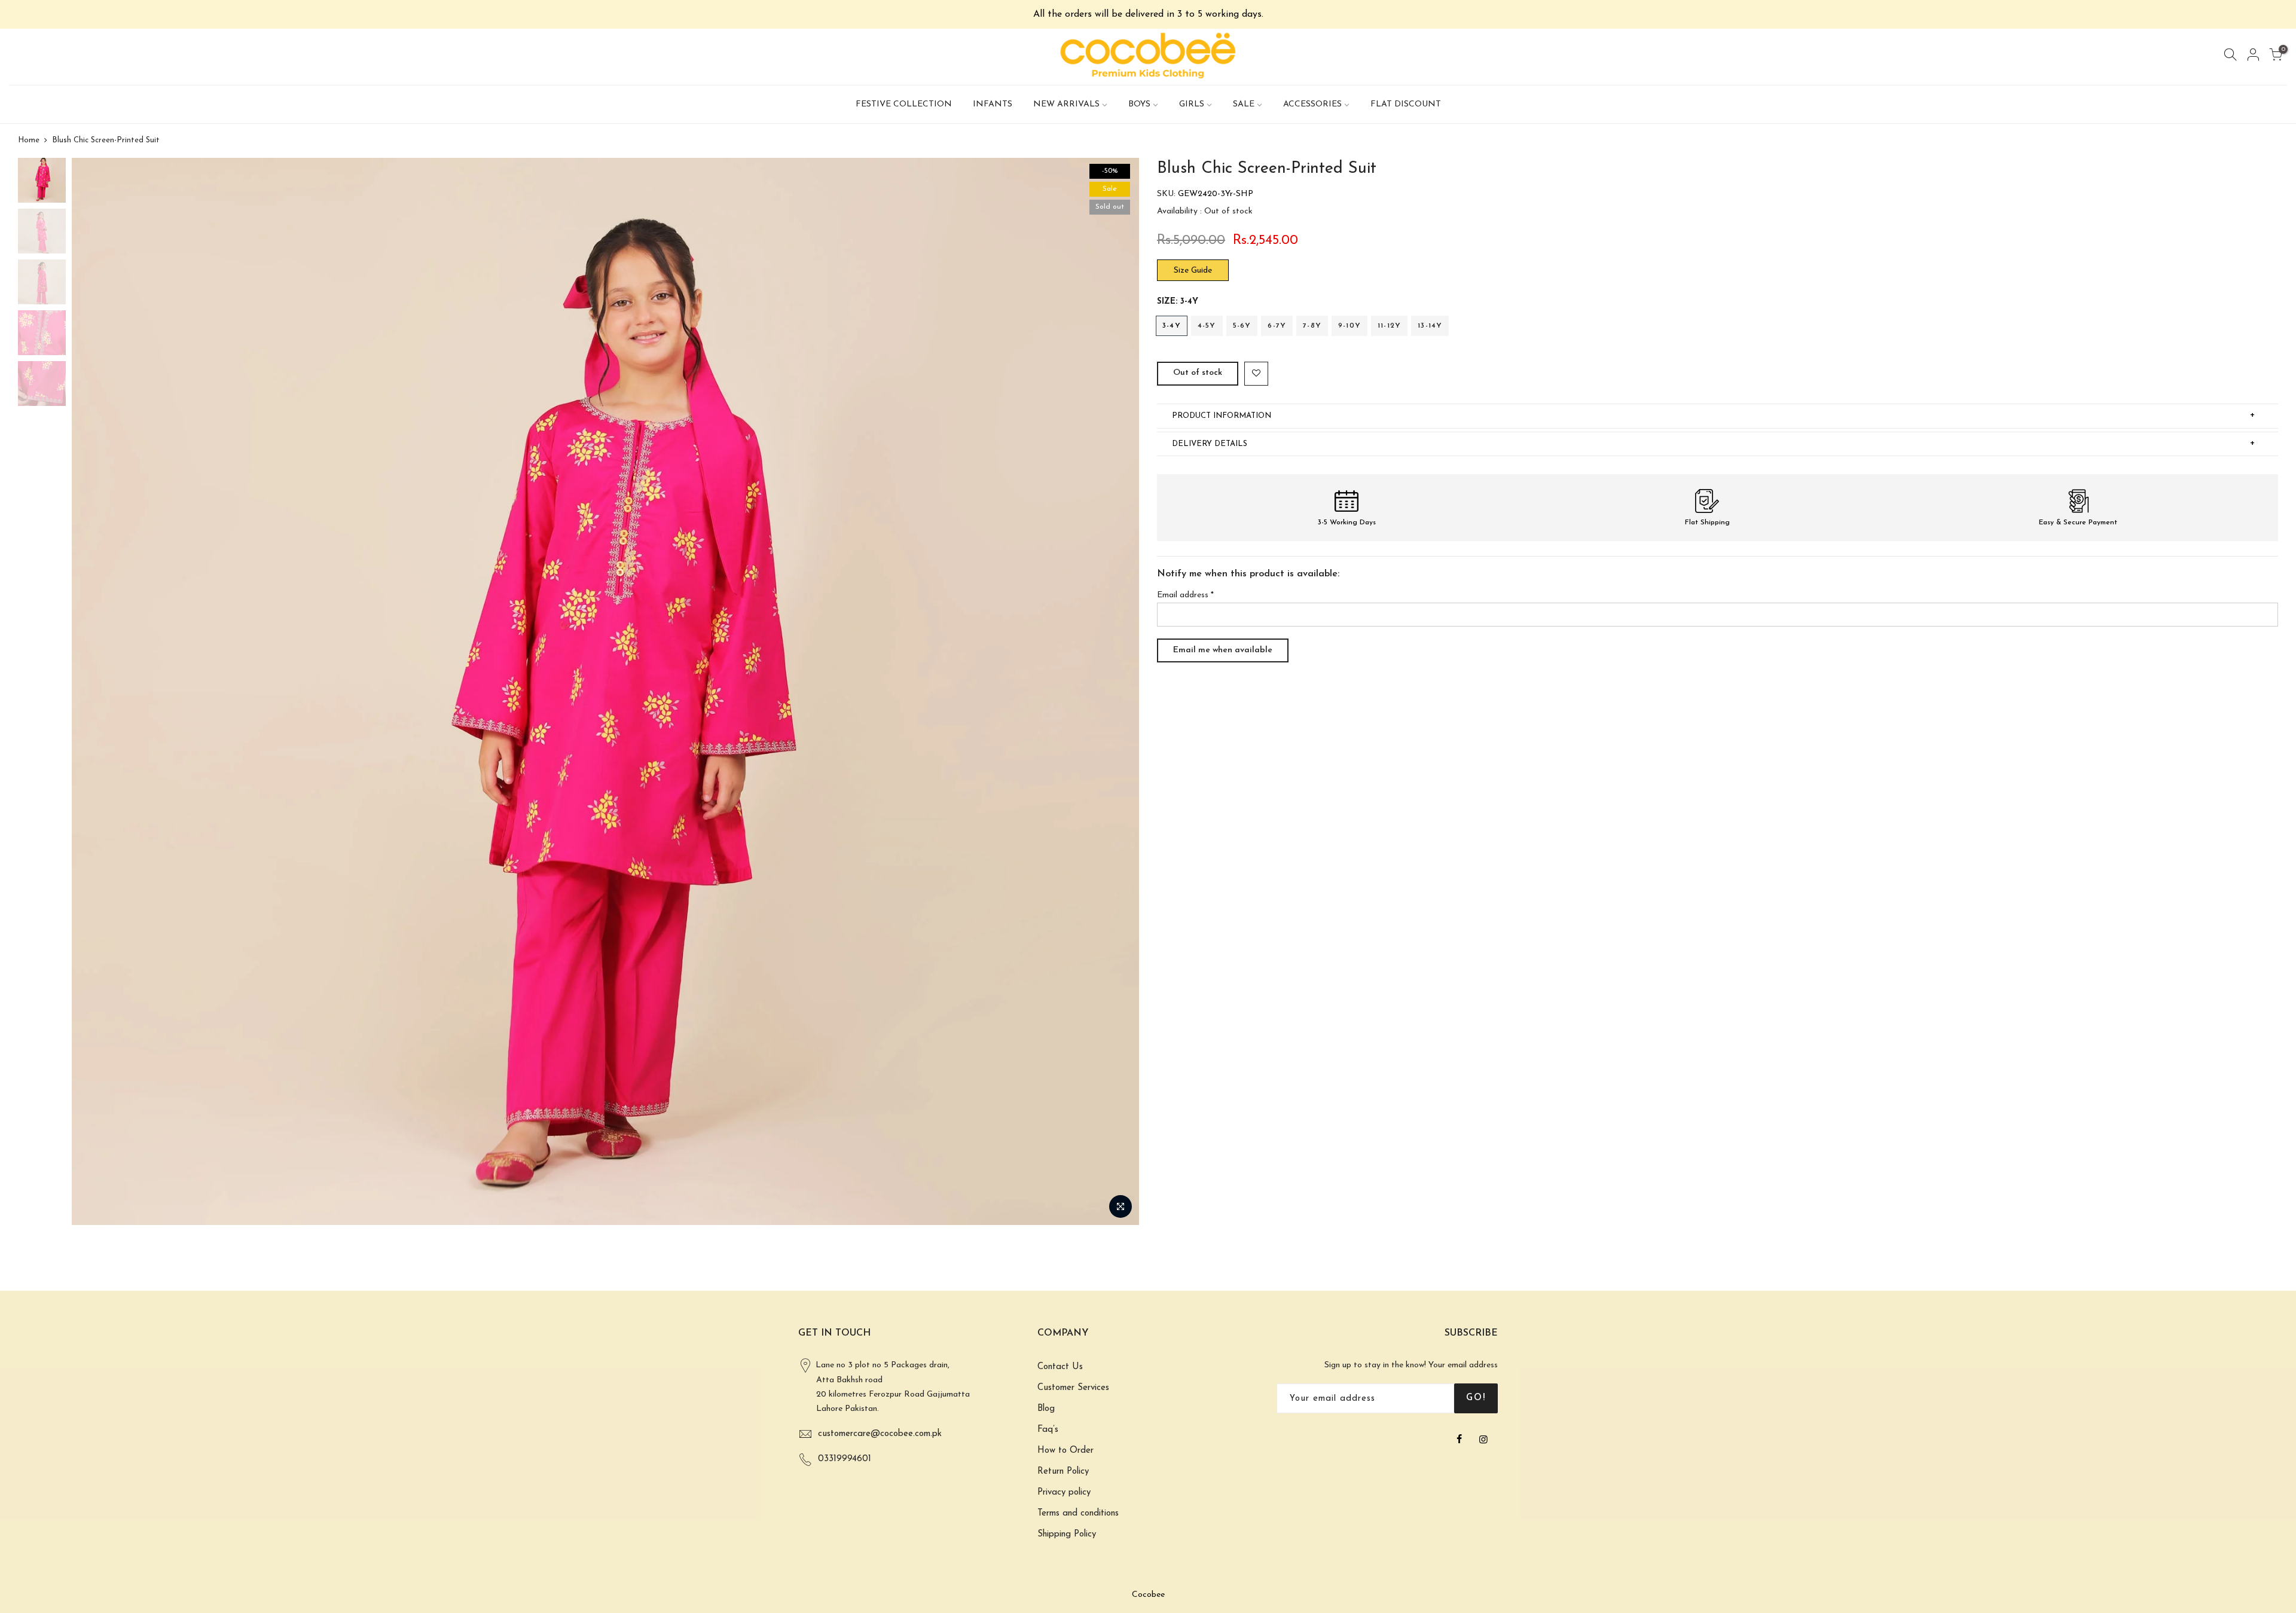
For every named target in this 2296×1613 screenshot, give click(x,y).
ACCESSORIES (1312, 104)
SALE (1244, 104)
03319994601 (845, 1459)
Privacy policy (1064, 1493)
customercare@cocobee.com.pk (880, 1434)
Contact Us (1060, 1367)
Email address (1185, 595)
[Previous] (93, 692)
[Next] (1118, 692)
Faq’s (1048, 1430)
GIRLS (1192, 104)
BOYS (1139, 104)
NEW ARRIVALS (1066, 104)
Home (29, 140)
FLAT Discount (1406, 104)
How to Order (1065, 1451)
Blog (1046, 1409)
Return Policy (1063, 1472)
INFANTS (993, 104)
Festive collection (904, 104)
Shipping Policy (1067, 1534)
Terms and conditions (1078, 1513)
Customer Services (1073, 1388)
